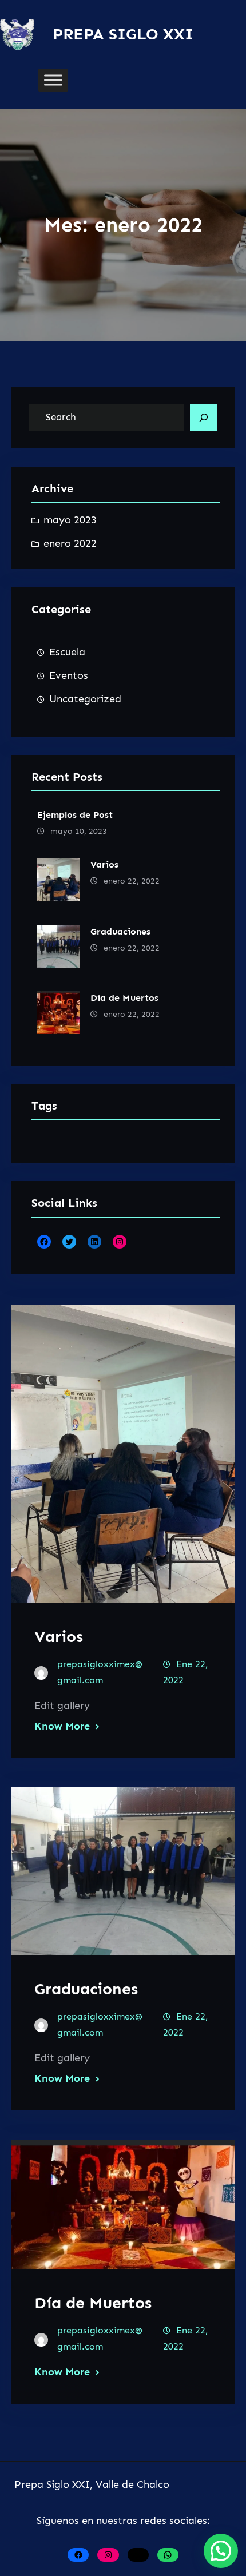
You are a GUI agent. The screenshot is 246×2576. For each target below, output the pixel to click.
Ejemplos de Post (75, 815)
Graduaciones (120, 931)
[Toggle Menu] (53, 80)
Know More (62, 1726)
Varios (104, 864)
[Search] (204, 418)
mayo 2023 (70, 520)
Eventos (69, 675)
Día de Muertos (124, 998)
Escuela (67, 652)
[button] (221, 2551)
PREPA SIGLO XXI (123, 34)
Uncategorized (85, 699)
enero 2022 (70, 543)
